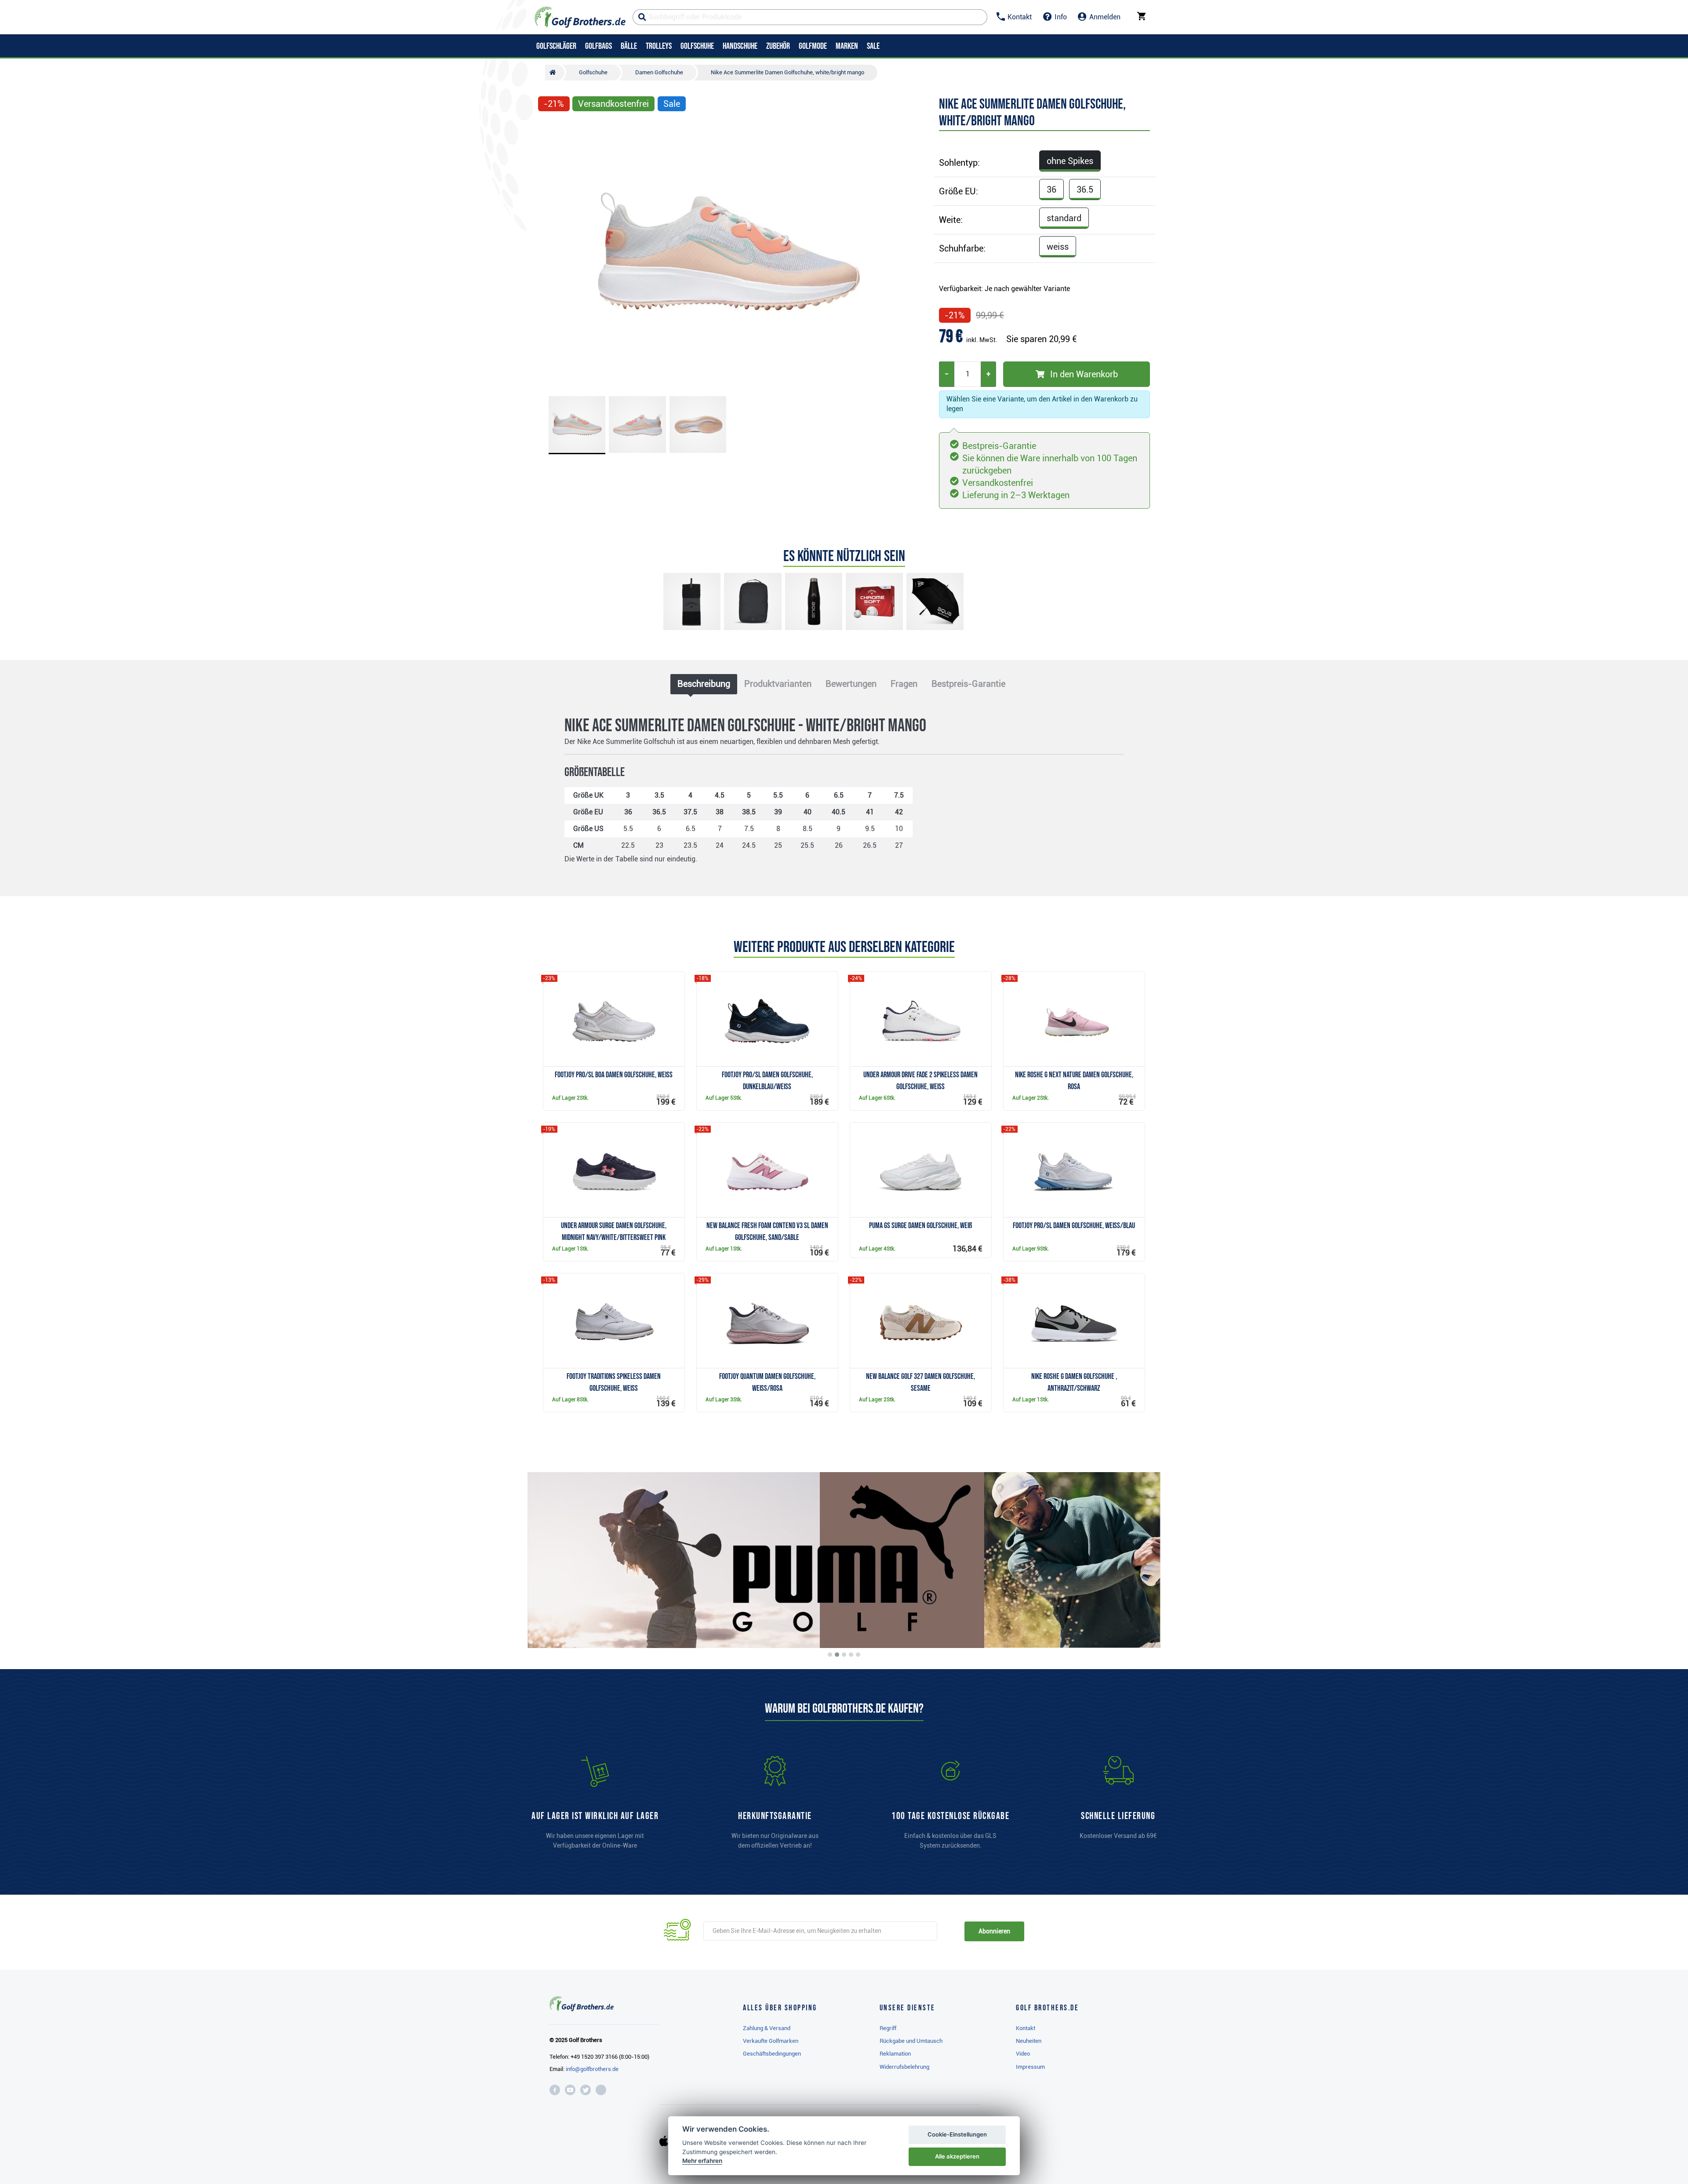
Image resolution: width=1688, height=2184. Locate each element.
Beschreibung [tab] (704, 684)
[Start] (555, 73)
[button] (549, 254)
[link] (950, 1807)
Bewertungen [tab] (851, 684)
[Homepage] (580, 17)
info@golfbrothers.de (592, 2069)
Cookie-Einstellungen (957, 2134)
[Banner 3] (844, 1655)
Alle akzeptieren (957, 2156)
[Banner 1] (830, 1655)
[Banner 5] (858, 1655)
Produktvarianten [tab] (778, 684)
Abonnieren (994, 1931)
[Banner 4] (851, 1655)
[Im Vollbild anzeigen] (549, 130)
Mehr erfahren (702, 2161)
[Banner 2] (837, 1655)
